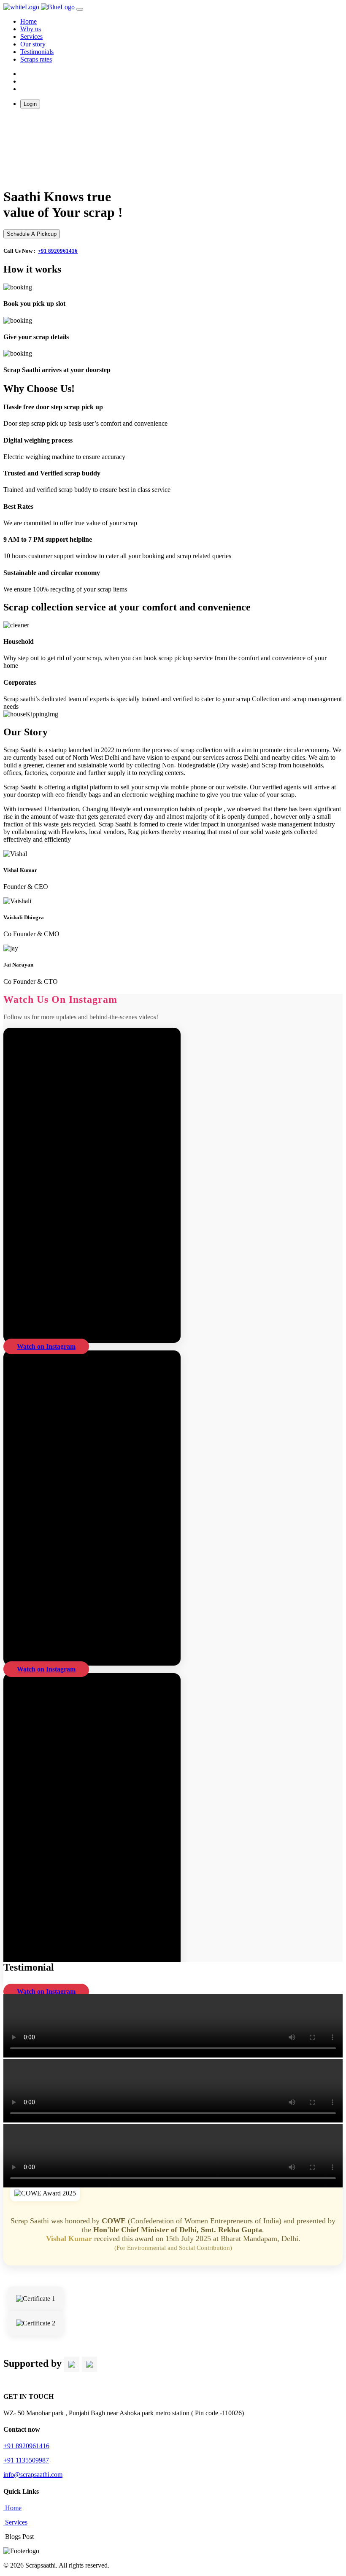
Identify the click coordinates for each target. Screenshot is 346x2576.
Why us (31, 29)
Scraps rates (36, 59)
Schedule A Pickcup (32, 234)
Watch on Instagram (46, 1346)
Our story (33, 44)
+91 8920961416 (58, 251)
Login (30, 104)
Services (31, 36)
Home (12, 2508)
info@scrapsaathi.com (33, 2475)
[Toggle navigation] (80, 9)
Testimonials (37, 52)
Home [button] (28, 21)
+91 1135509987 (26, 2460)
